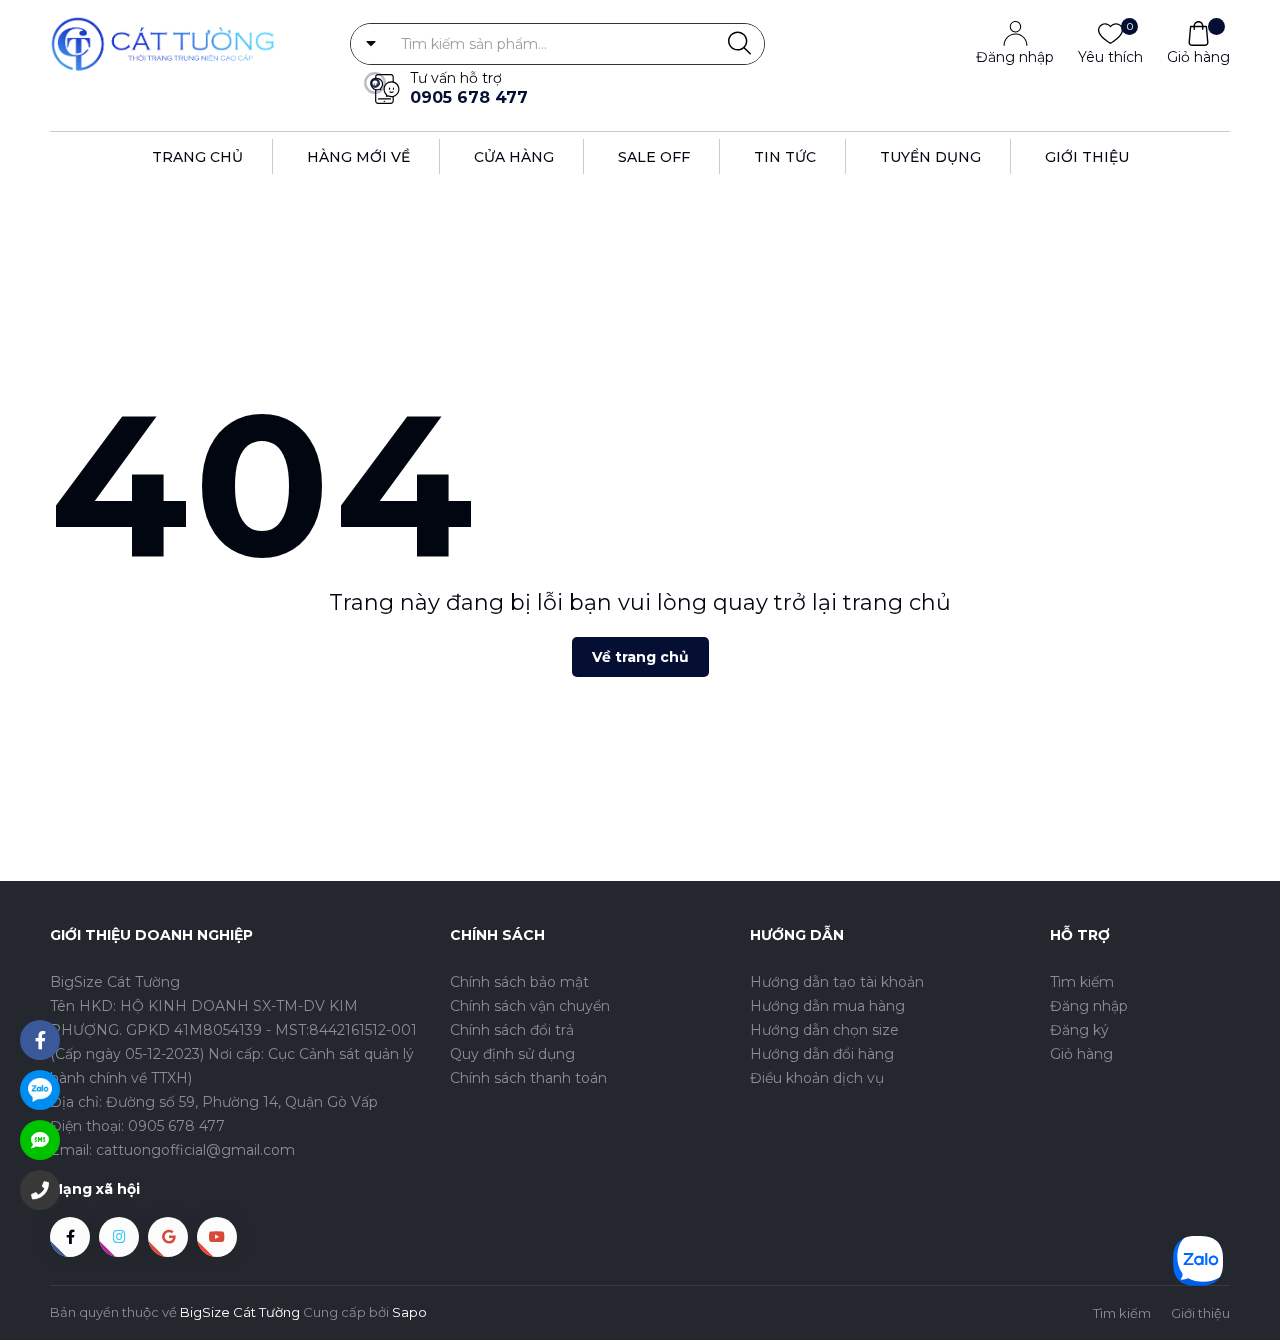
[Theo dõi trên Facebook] (70, 1237)
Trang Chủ (197, 157)
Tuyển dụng (930, 157)
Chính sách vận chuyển (530, 1006)
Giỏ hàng (1198, 57)
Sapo (409, 1312)
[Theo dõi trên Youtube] (217, 1237)
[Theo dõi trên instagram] (119, 1237)
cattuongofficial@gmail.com (195, 1150)
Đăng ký (1079, 1030)
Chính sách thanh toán (528, 1078)
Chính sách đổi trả (512, 1030)
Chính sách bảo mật (519, 982)
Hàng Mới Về (358, 157)
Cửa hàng (514, 157)
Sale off (654, 157)
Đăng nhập (1015, 57)
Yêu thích (1110, 56)
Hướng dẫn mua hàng (827, 1006)
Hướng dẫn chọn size (824, 1030)
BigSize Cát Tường (240, 1312)
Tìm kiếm (1082, 982)
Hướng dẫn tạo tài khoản (837, 982)
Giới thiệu (1087, 157)
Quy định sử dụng (512, 1054)
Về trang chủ (640, 657)
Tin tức (785, 157)
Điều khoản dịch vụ (817, 1078)
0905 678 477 (469, 97)
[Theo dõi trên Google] (168, 1237)
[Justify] (739, 44)
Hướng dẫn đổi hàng (822, 1054)
